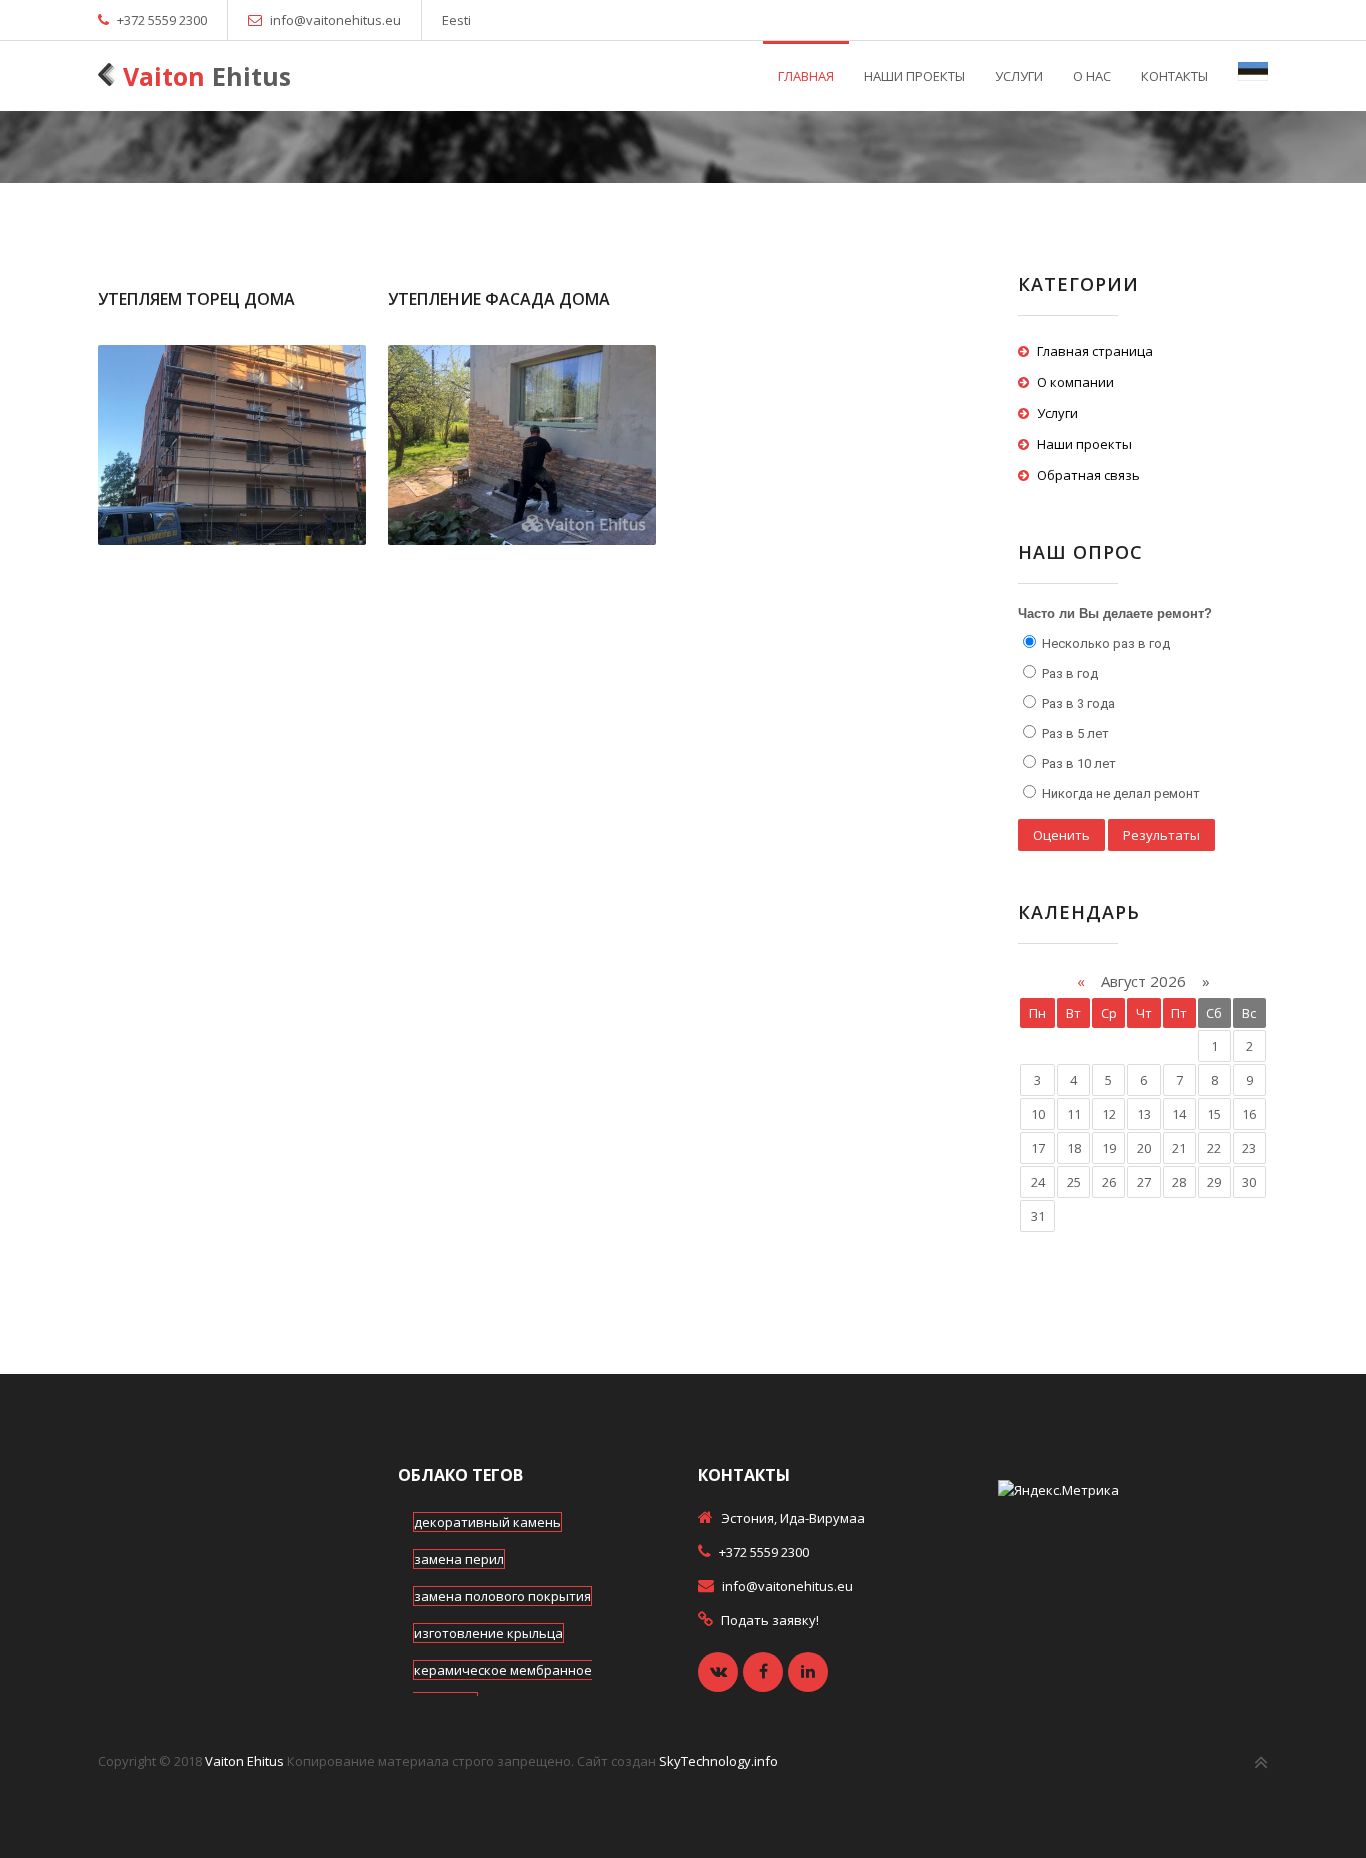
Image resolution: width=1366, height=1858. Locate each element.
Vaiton (203, 76)
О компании (1075, 382)
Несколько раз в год (1104, 643)
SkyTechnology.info (718, 1761)
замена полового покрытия (502, 1596)
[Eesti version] (1253, 76)
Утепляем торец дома (196, 299)
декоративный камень (487, 1522)
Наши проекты (1084, 444)
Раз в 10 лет (1077, 763)
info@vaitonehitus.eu (335, 20)
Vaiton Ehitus (244, 1761)
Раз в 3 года (1077, 703)
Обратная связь (1088, 475)
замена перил (459, 1559)
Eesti (456, 20)
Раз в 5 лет (1074, 733)
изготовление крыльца (488, 1633)
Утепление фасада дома (499, 299)
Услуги (1057, 413)
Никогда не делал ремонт (1119, 793)
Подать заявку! (770, 1620)
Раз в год (1068, 673)
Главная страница (1095, 351)
